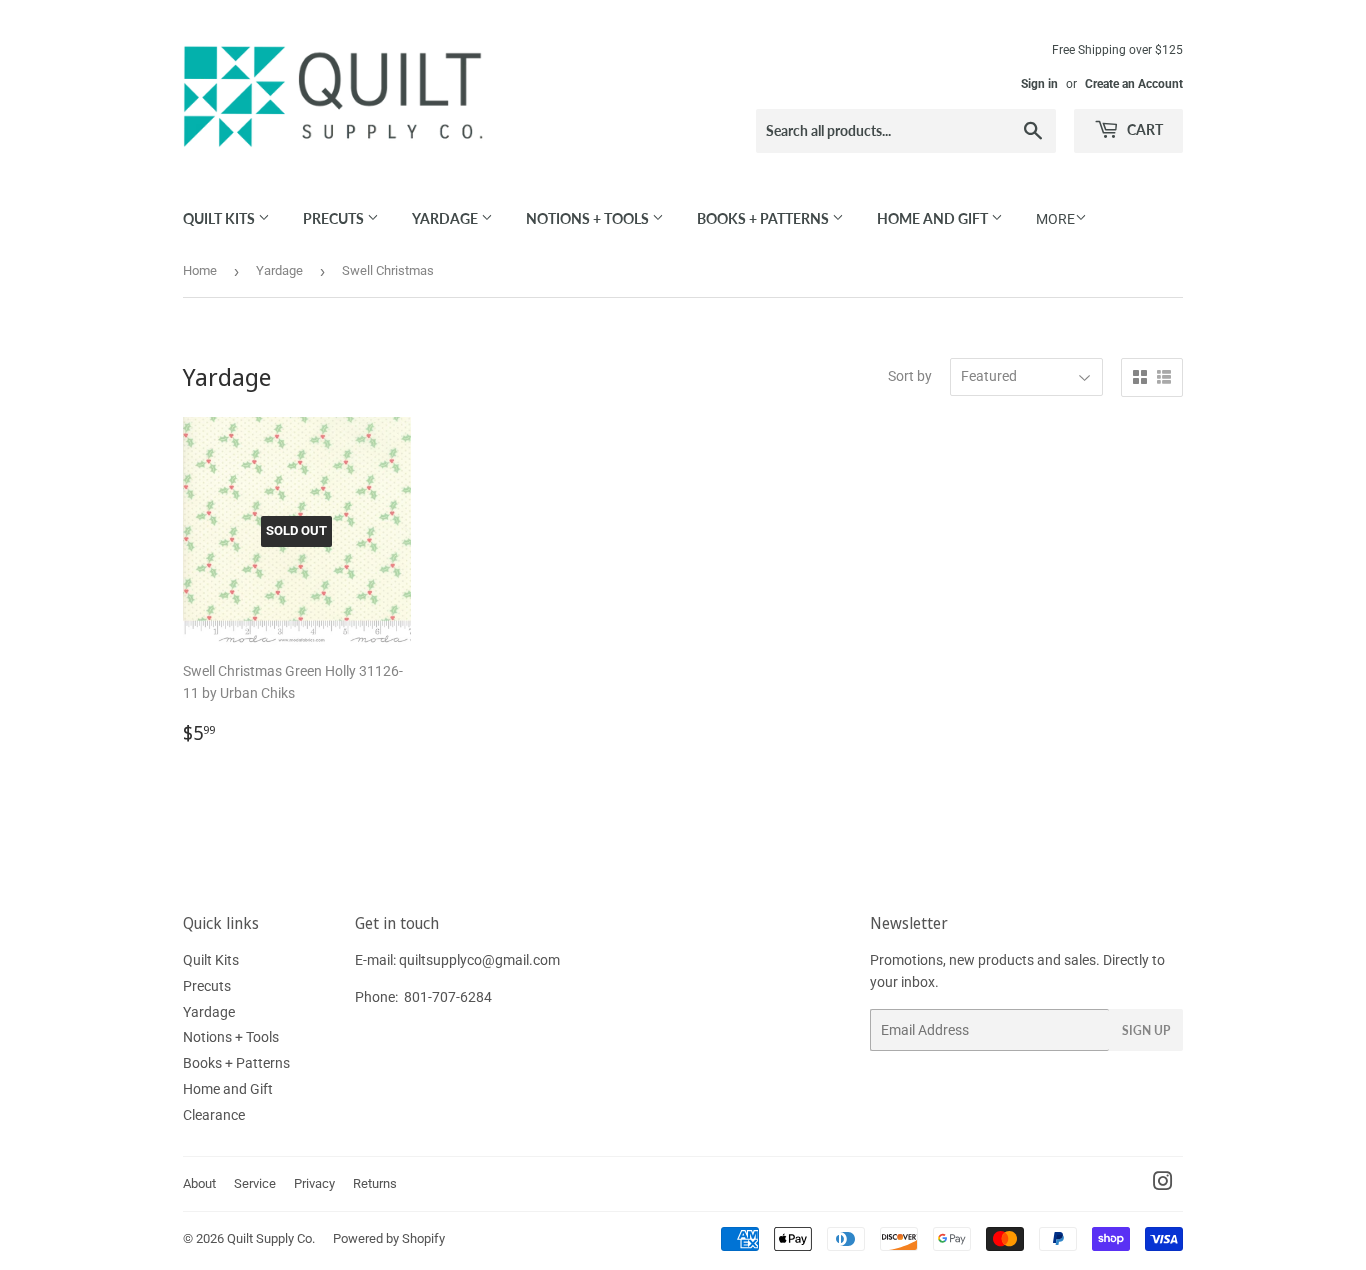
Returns (375, 1183)
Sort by (910, 376)
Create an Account (1134, 84)
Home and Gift (934, 218)
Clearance (214, 1115)
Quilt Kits (220, 218)
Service (255, 1183)
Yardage (446, 218)
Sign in (1039, 84)
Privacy (314, 1183)
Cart (1143, 129)
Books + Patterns (764, 218)
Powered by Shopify (389, 1238)
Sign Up (1146, 1030)
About (199, 1183)
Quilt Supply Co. (271, 1238)
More (1055, 219)
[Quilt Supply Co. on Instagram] (1163, 1184)
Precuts (335, 218)
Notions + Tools (589, 218)
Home (200, 270)
